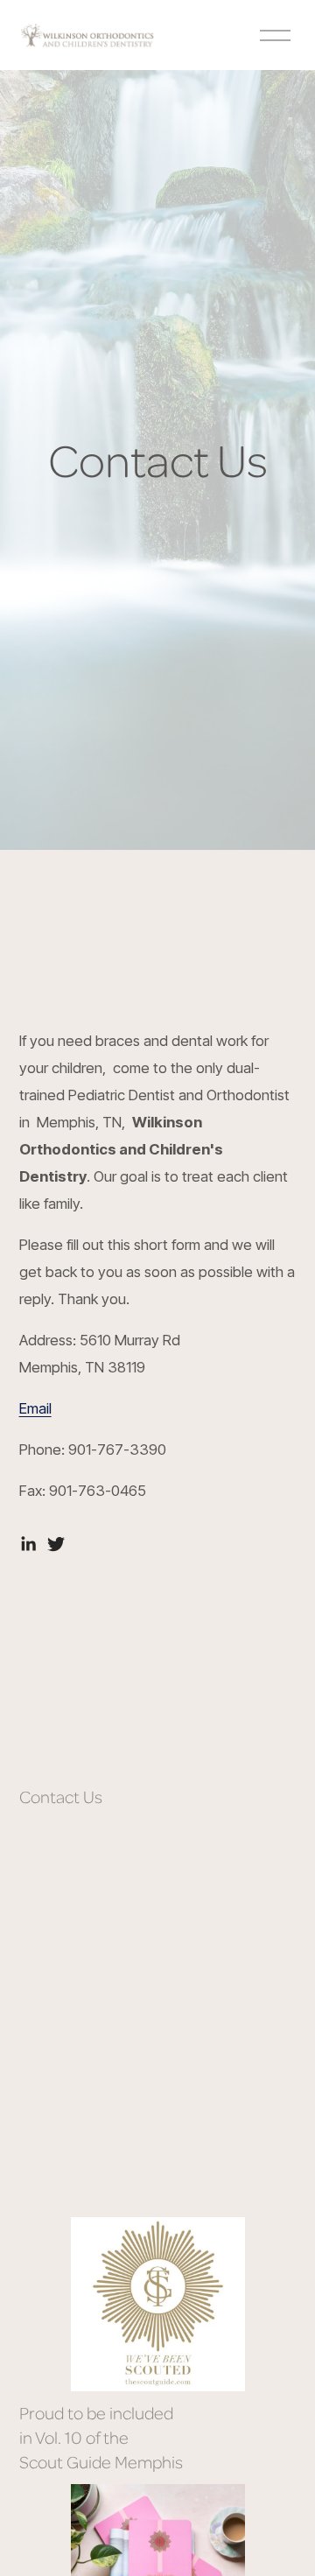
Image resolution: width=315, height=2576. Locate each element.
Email (35, 1408)
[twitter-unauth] (56, 1544)
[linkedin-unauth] (28, 1544)
